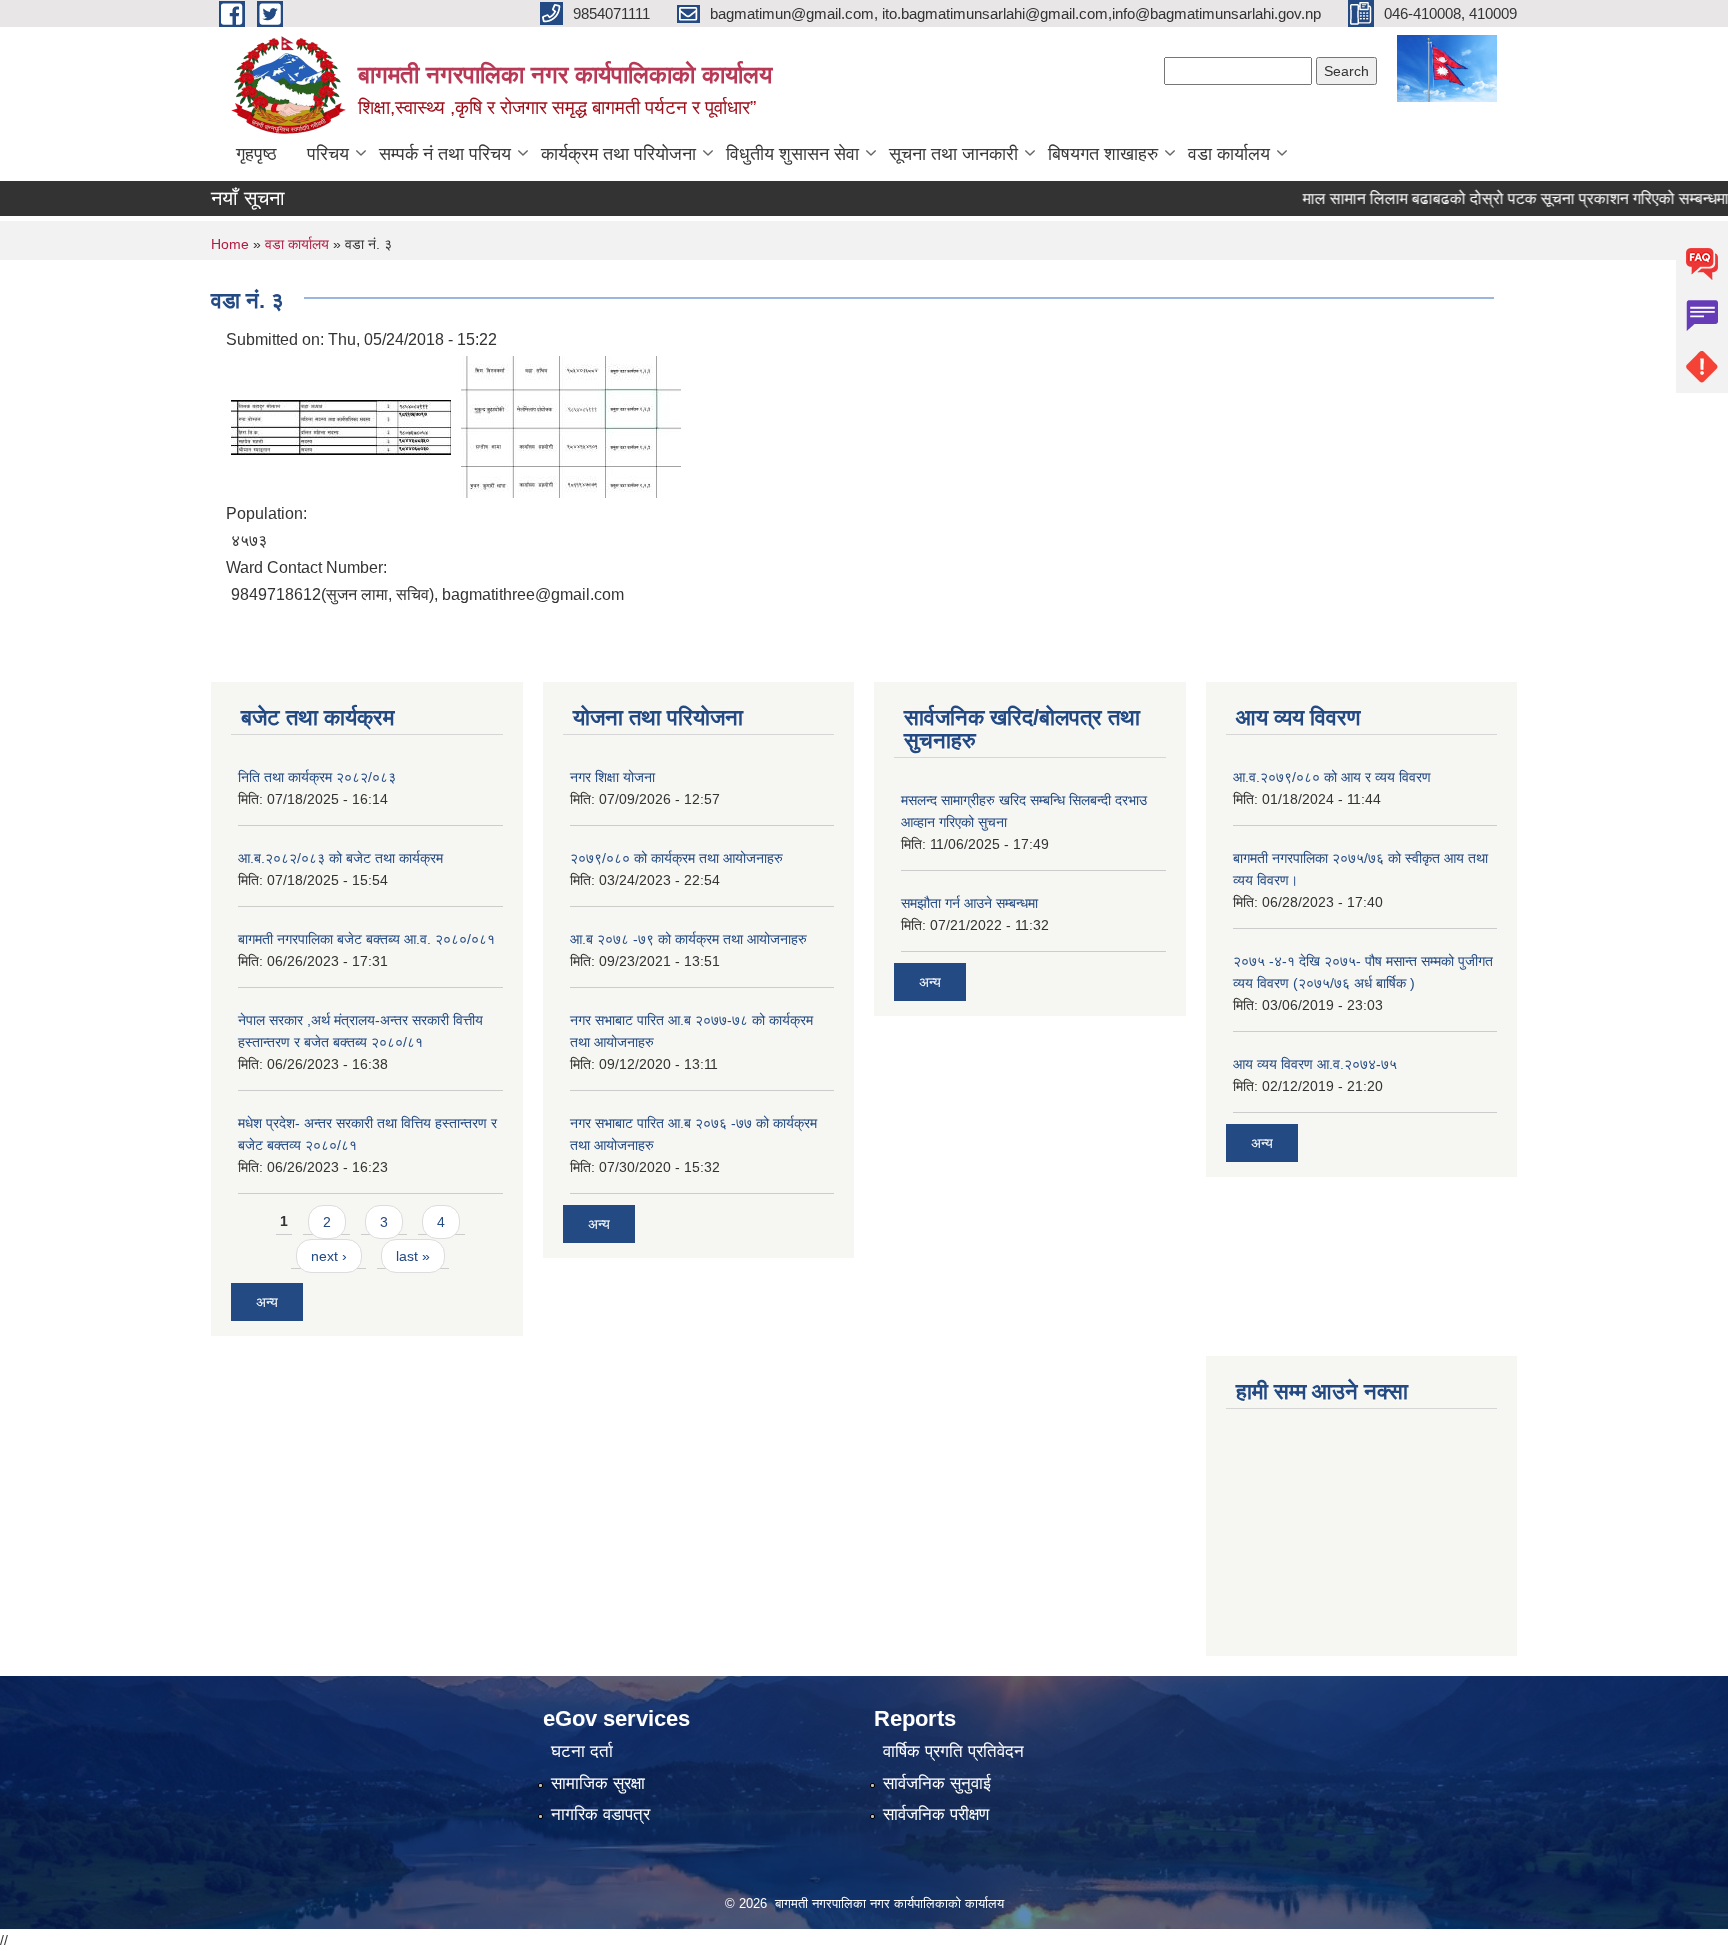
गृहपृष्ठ (256, 154)
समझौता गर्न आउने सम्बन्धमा (969, 903)
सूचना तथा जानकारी (953, 154)
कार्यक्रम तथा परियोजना (618, 154)
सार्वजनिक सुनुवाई (937, 1783)
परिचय (328, 154)
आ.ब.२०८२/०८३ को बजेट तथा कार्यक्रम (340, 858)
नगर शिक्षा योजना (612, 777)
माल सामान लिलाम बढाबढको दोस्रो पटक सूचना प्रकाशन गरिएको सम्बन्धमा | (1488, 198)
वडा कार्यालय (1229, 154)
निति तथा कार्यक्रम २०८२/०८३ (317, 777)
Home (230, 244)
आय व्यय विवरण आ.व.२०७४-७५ (1315, 1064)
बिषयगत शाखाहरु (1103, 154)
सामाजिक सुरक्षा (598, 1783)
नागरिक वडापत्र (600, 1814)
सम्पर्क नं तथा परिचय (445, 154)
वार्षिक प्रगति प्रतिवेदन (953, 1751)
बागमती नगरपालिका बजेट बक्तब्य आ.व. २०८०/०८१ (366, 939)
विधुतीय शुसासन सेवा (792, 154)
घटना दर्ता (582, 1751)
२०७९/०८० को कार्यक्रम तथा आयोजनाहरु (676, 858)
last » (413, 1256)
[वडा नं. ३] (341, 425)
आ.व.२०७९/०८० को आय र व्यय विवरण (1332, 777)
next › (329, 1256)
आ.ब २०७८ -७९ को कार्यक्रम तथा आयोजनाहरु (688, 939)
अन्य (267, 1302)
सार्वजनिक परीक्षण (936, 1814)
